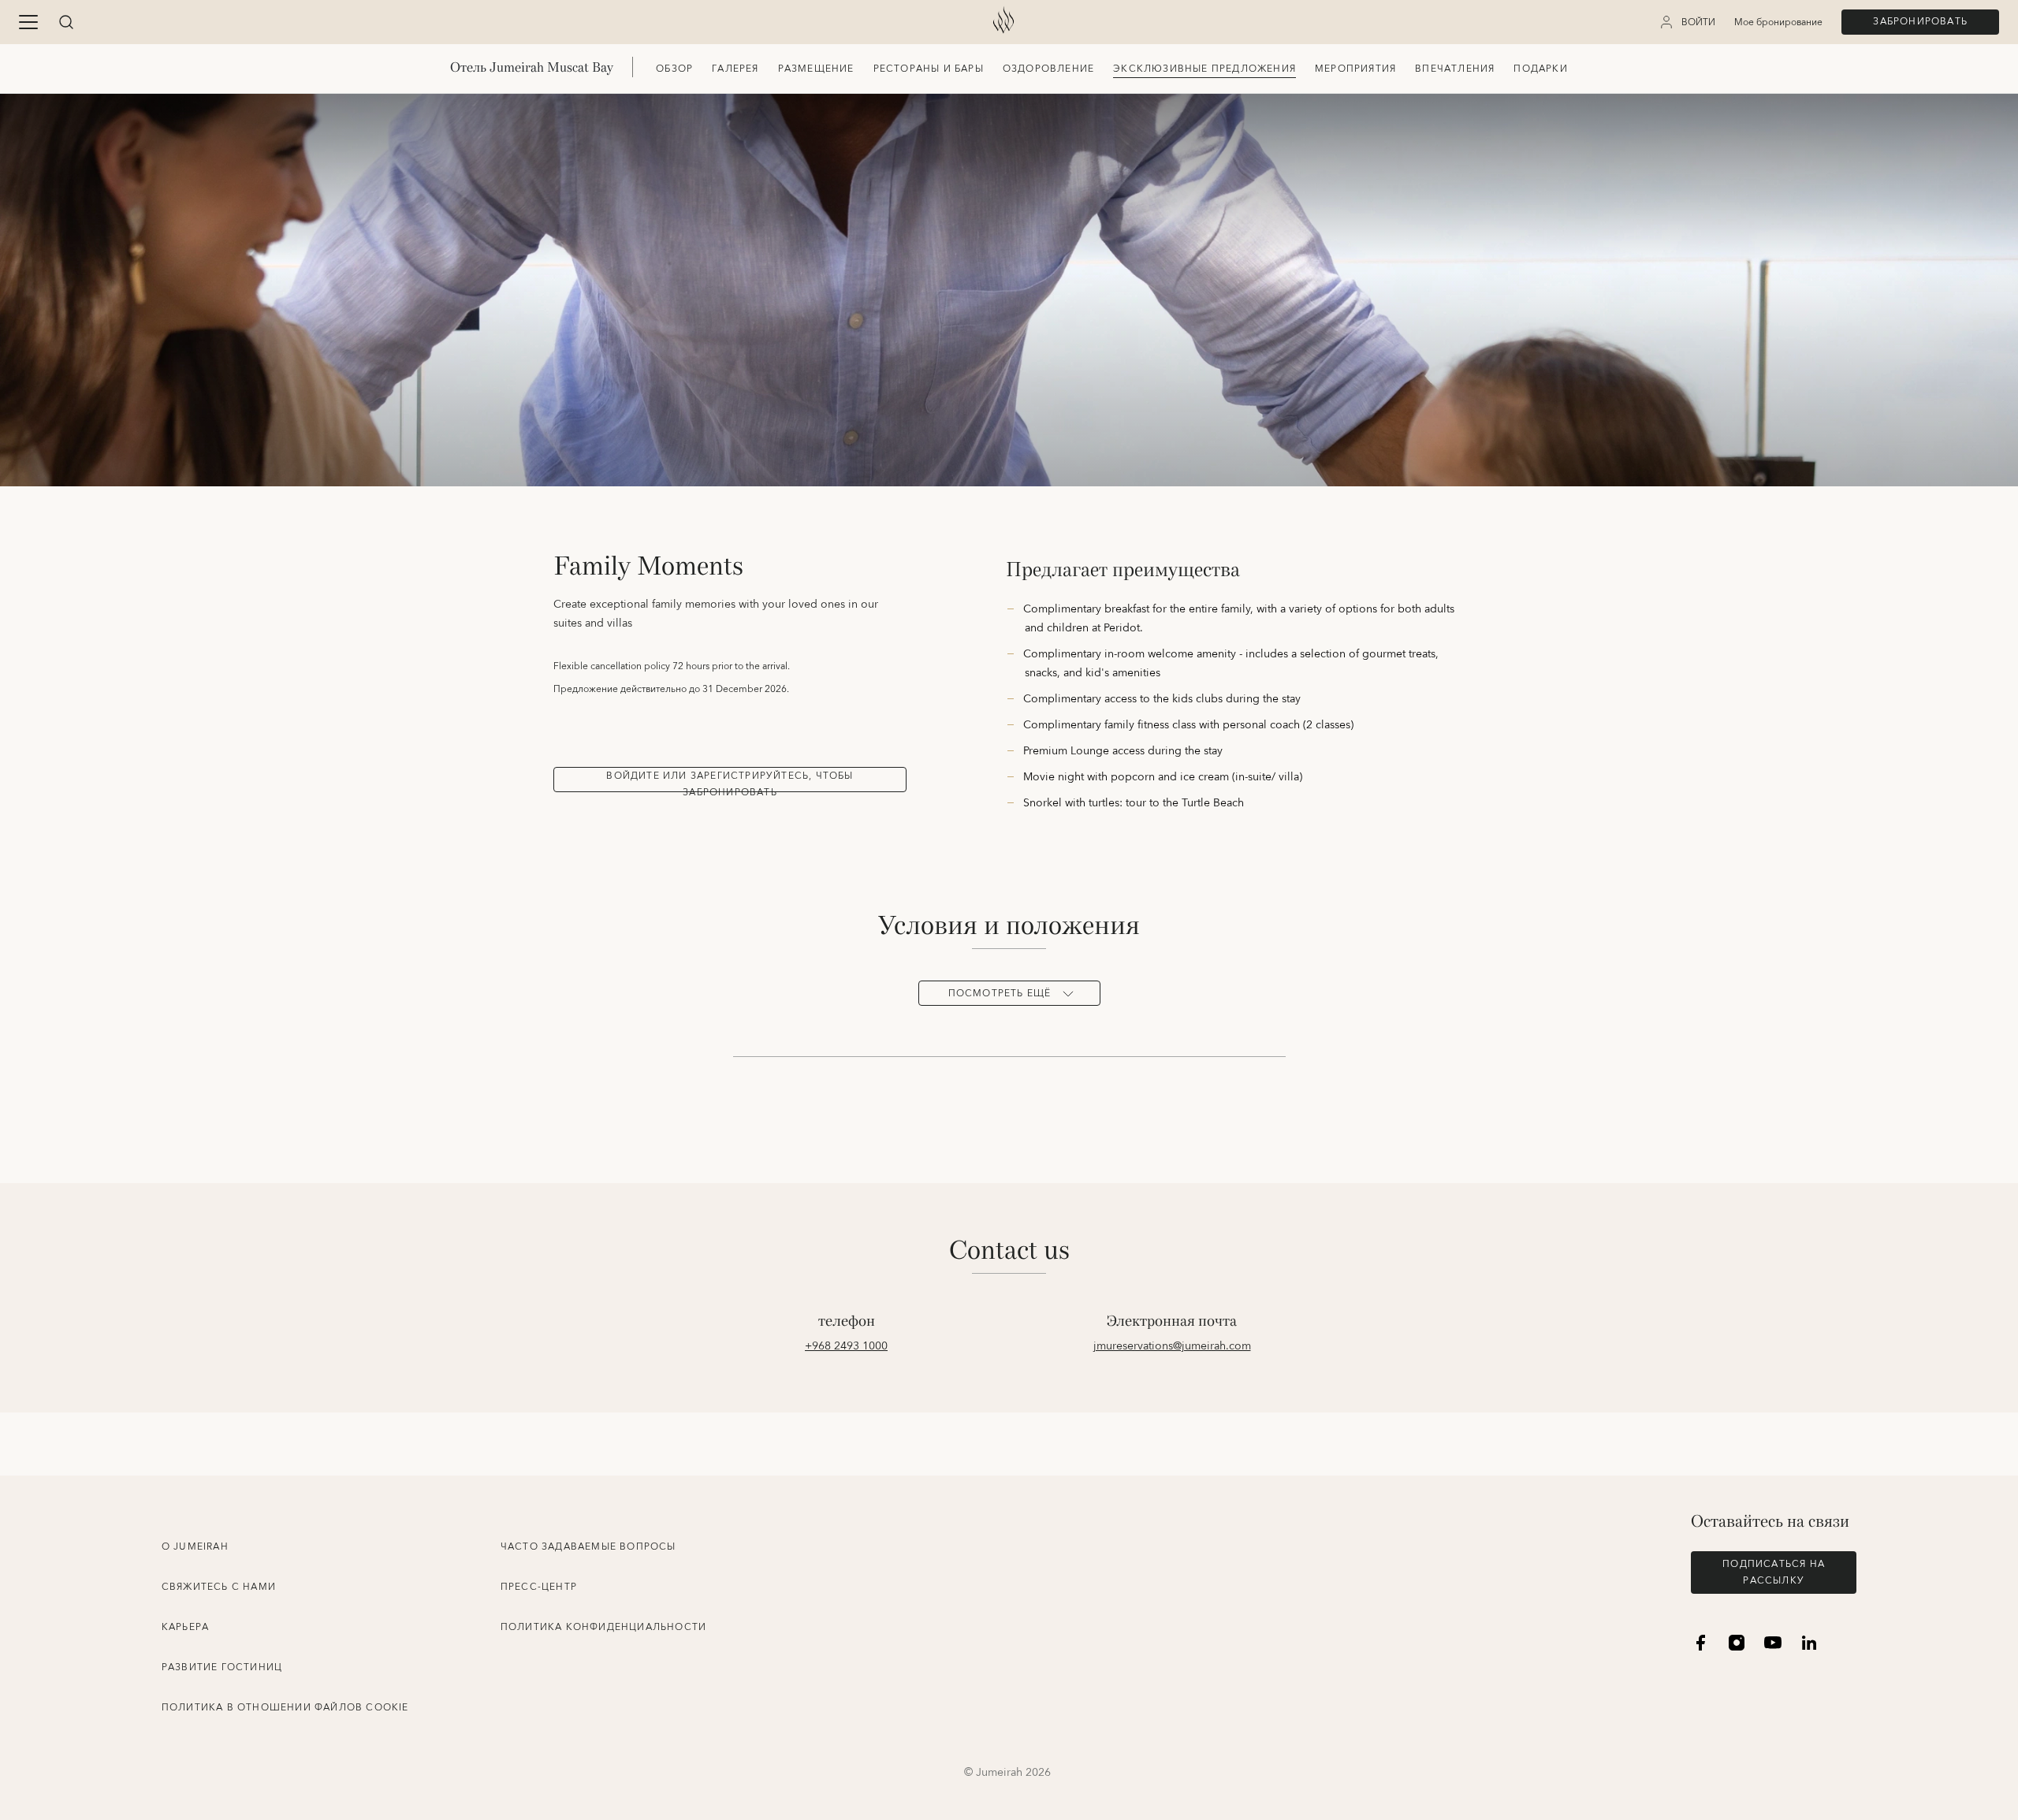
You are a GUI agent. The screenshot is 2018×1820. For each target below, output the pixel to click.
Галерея (735, 69)
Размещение (816, 69)
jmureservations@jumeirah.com (1172, 1346)
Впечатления (1455, 69)
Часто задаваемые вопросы (588, 1547)
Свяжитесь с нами (219, 1587)
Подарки (1540, 69)
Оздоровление (1048, 69)
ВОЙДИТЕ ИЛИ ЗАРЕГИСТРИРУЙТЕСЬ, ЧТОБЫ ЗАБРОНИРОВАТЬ (730, 780)
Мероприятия (1355, 69)
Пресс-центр (539, 1587)
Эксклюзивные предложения (1204, 69)
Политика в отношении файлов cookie (285, 1708)
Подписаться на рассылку (1774, 1572)
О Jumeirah (195, 1547)
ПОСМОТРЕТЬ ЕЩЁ (1000, 994)
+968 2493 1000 (846, 1346)
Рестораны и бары (929, 69)
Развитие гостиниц (222, 1667)
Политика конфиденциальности (603, 1627)
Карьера (185, 1627)
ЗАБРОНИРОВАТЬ (1920, 22)
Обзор (674, 69)
